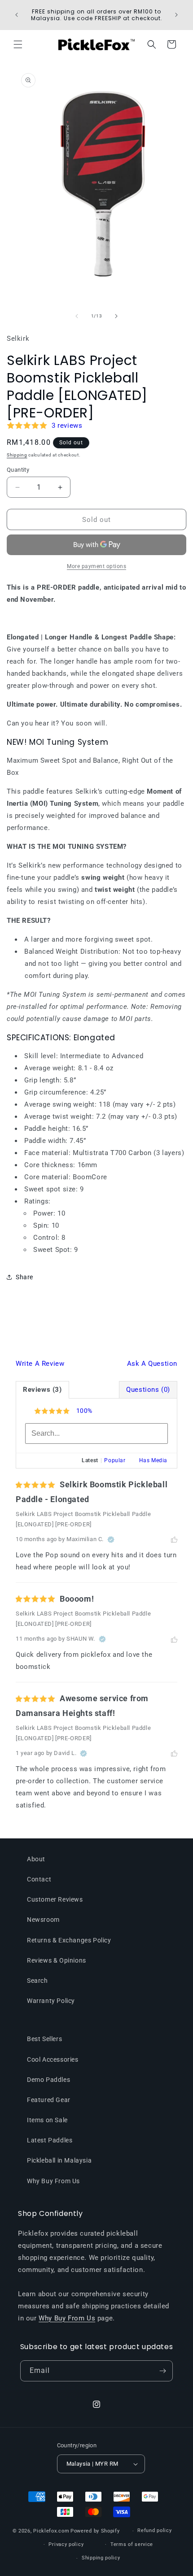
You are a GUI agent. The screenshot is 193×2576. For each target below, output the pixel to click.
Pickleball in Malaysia (59, 2160)
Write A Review (40, 1364)
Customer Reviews (55, 1899)
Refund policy (154, 2530)
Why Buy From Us (53, 2181)
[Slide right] (116, 316)
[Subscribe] (162, 2371)
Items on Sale (47, 2120)
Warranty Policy (51, 2001)
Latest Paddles (50, 2140)
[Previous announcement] (17, 15)
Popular (115, 1460)
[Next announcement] (176, 15)
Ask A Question (152, 1364)
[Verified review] (111, 1539)
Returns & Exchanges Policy (69, 1940)
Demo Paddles (48, 2080)
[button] (18, 44)
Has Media (153, 1460)
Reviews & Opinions (57, 1960)
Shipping (17, 455)
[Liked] (174, 1539)
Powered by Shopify (95, 2531)
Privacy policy (66, 2544)
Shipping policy (101, 2558)
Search (37, 1981)
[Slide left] (77, 316)
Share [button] (24, 1277)
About (36, 1859)
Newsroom (43, 1920)
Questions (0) (148, 1390)
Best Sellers (44, 2039)
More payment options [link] (96, 566)
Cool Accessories (53, 2059)
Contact (39, 1879)
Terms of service (132, 2544)
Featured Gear (49, 2100)
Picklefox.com (51, 2531)
